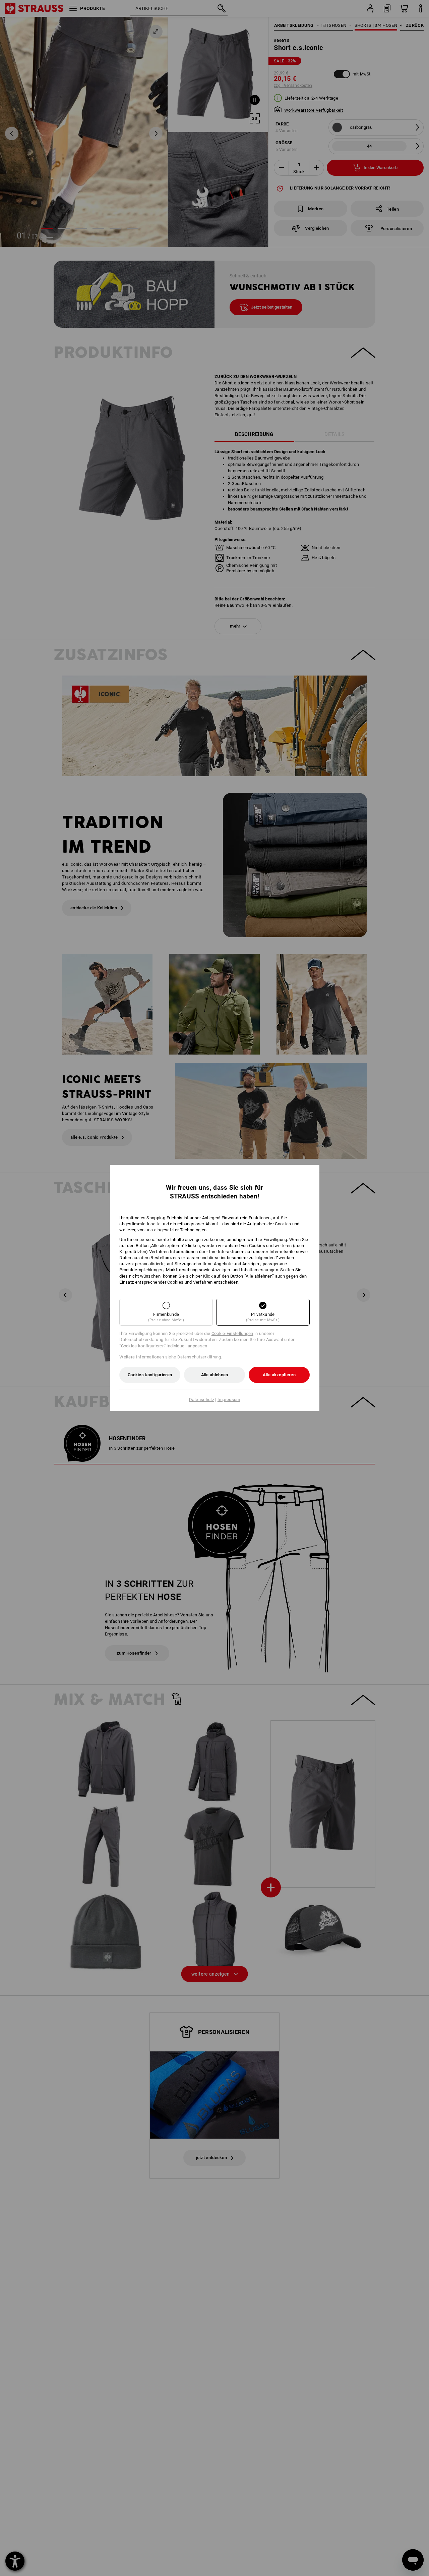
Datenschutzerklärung (199, 1357)
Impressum (229, 1400)
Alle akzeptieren (279, 1375)
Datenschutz (202, 1400)
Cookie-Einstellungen (232, 1333)
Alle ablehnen (215, 1375)
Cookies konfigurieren (150, 1375)
